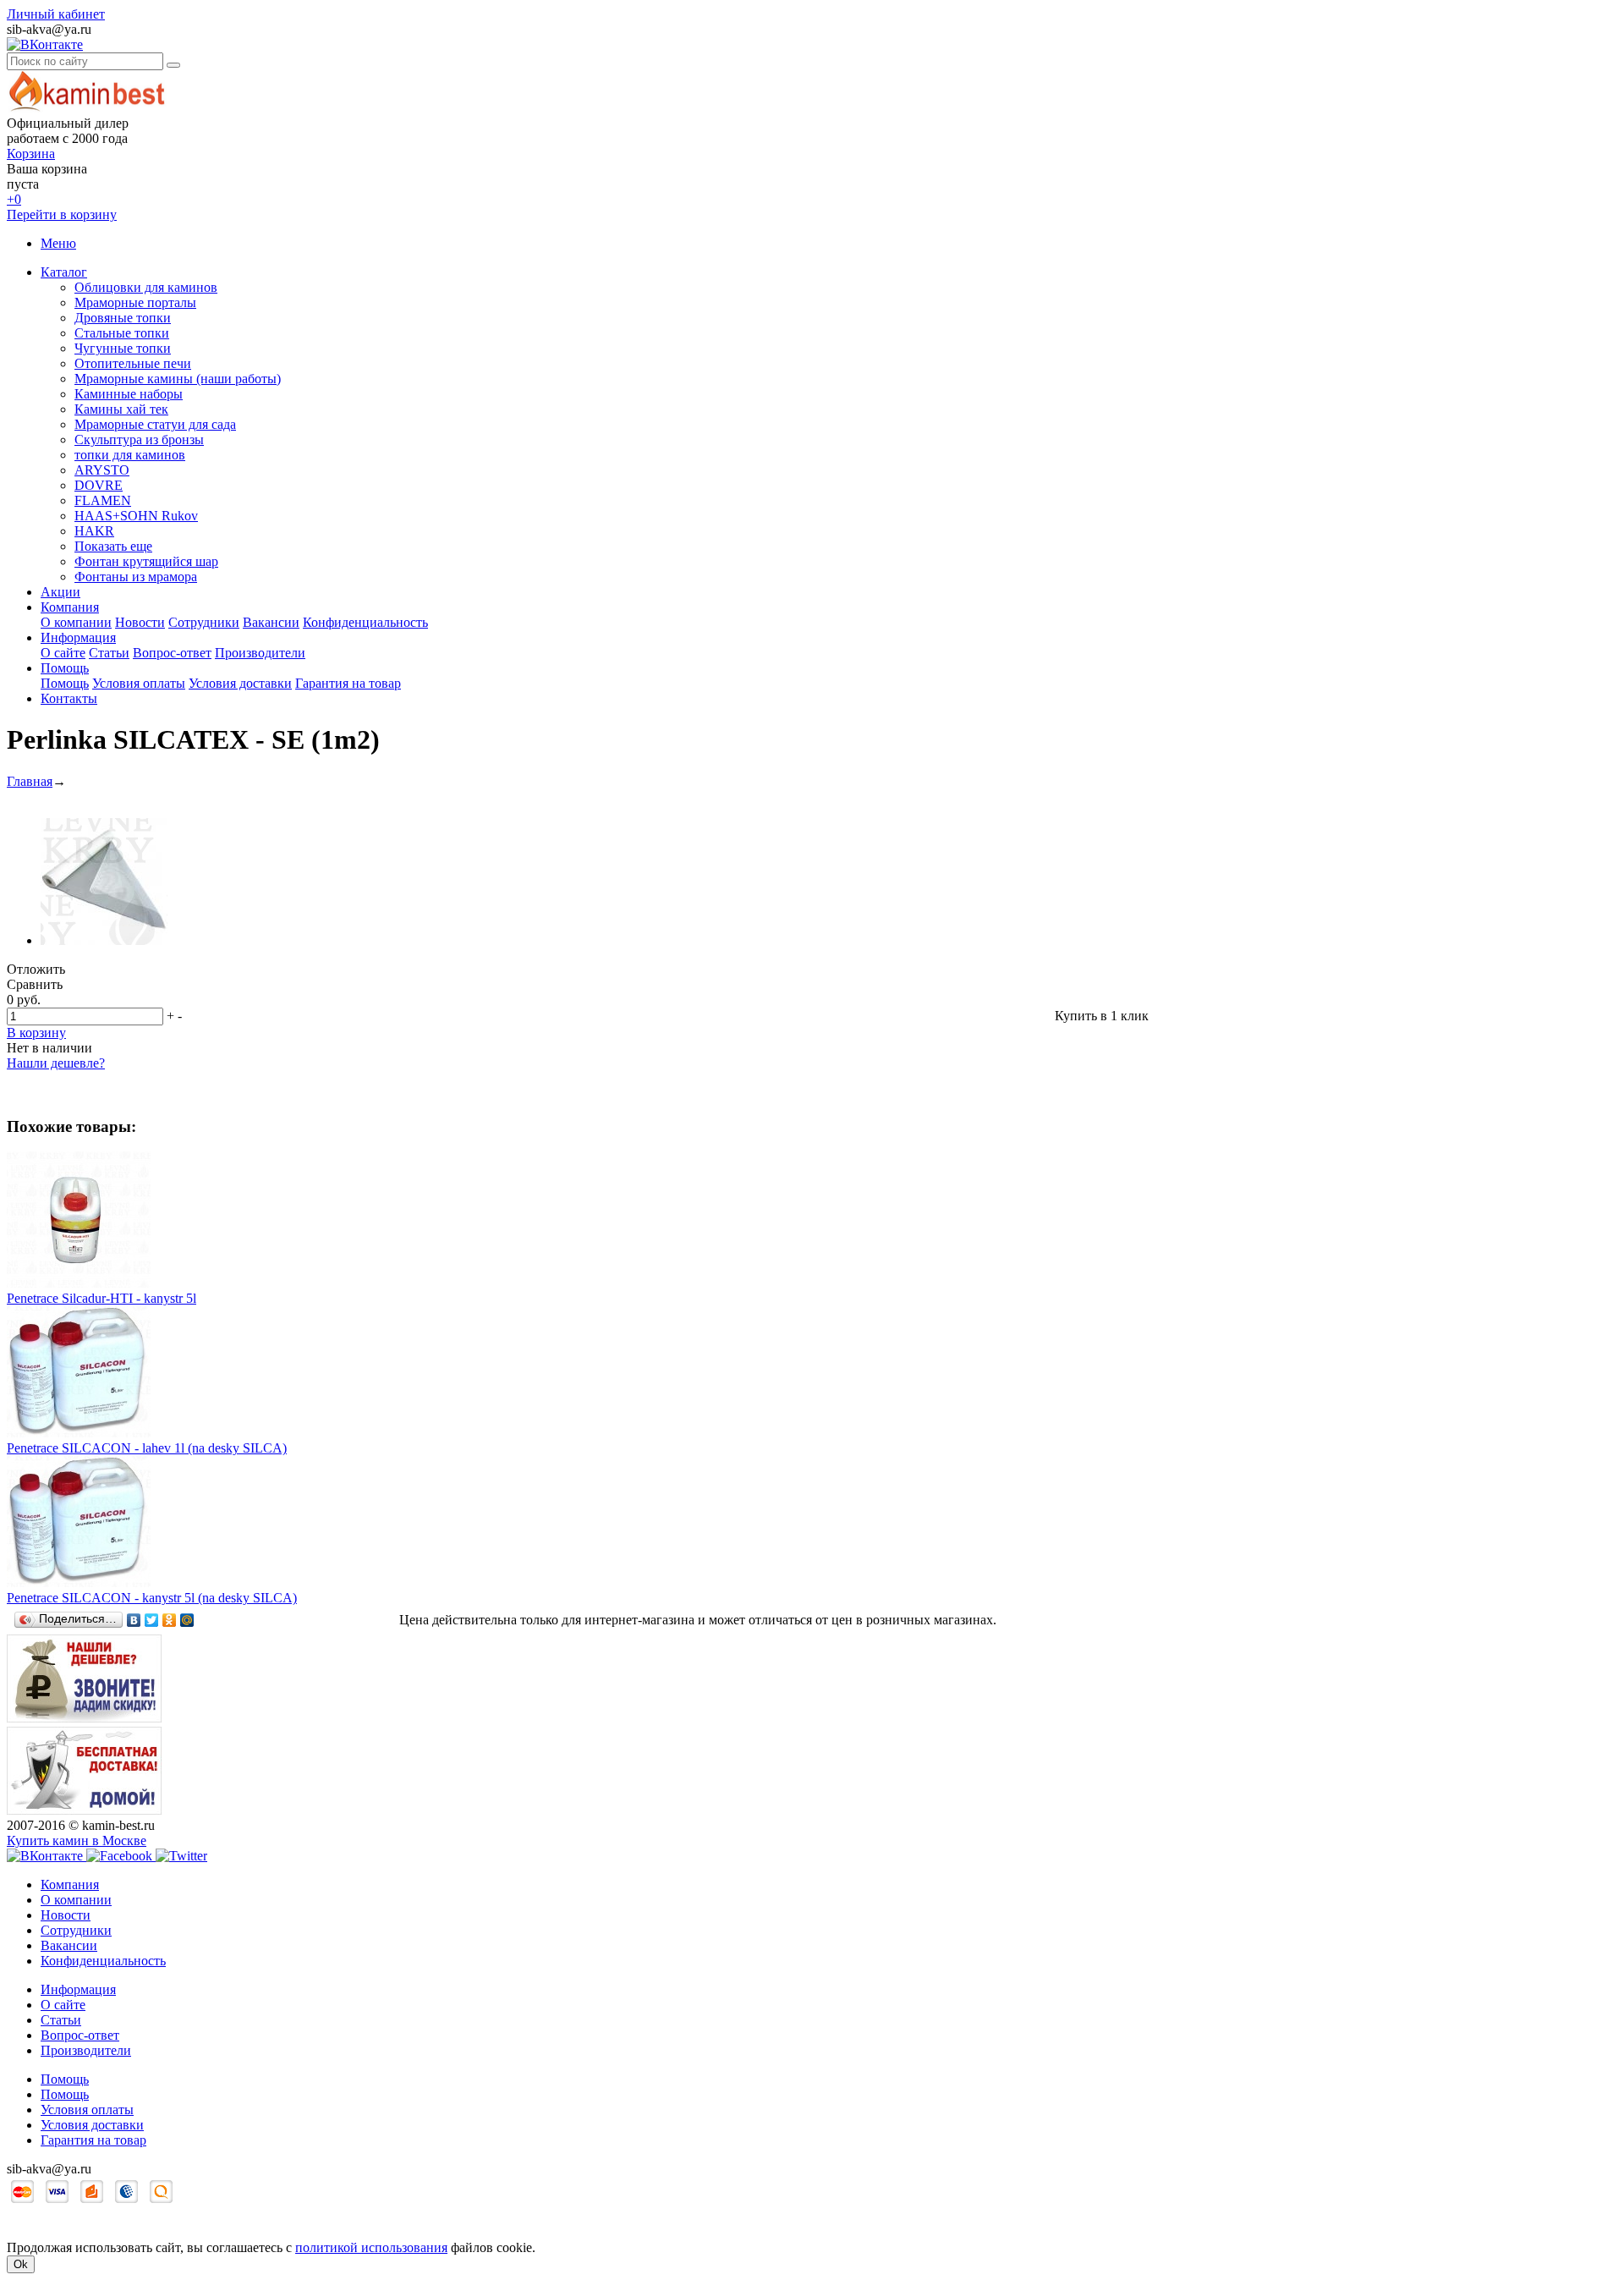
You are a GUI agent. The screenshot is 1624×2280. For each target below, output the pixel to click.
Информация (78, 637)
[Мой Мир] (187, 1620)
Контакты (69, 698)
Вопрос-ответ (172, 653)
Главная (30, 781)
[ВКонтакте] (134, 1620)
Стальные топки (122, 333)
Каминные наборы (129, 394)
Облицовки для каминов (146, 287)
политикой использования (371, 2247)
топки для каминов (130, 455)
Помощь (65, 668)
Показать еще (113, 546)
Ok (21, 2264)
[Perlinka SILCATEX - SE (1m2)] (104, 940)
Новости (140, 622)
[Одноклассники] (170, 1620)
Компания (70, 607)
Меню (58, 243)
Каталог (64, 272)
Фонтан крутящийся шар (146, 561)
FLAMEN (103, 500)
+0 (14, 199)
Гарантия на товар (348, 683)
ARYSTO (102, 470)
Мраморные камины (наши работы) (178, 379)
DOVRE (99, 485)
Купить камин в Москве (77, 1840)
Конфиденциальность (365, 622)
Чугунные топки (123, 348)
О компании (76, 622)
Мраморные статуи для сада (155, 424)
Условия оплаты (139, 683)
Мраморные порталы (135, 302)
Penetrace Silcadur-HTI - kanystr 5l (101, 1298)
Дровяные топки (123, 318)
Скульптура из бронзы (139, 440)
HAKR (94, 531)
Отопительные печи (133, 363)
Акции (60, 592)
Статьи (109, 653)
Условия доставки (240, 683)
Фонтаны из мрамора (136, 577)
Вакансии (271, 622)
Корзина (31, 154)
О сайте (63, 653)
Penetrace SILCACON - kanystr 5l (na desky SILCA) (152, 1598)
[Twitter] (152, 1620)
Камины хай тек (121, 409)
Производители (260, 653)
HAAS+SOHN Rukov (136, 516)
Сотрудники (204, 622)
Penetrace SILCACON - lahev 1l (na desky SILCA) (147, 1448)
